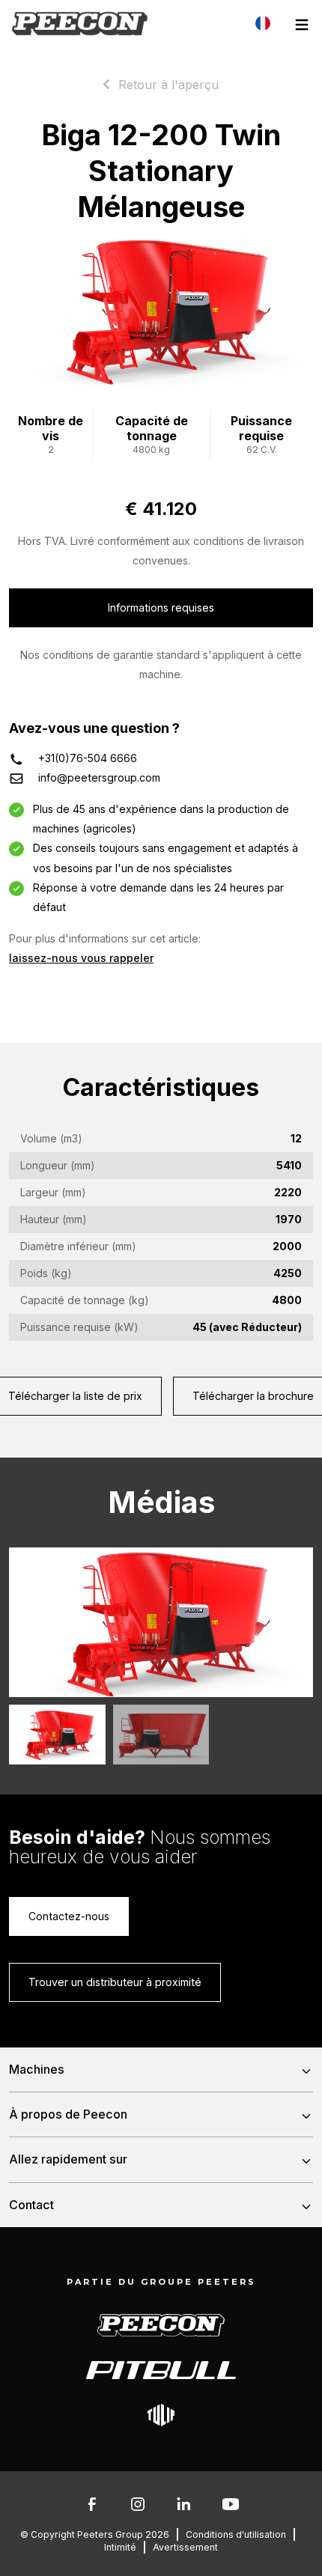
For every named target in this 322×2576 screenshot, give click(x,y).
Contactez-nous (69, 1916)
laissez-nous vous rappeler (81, 958)
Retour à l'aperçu (168, 85)
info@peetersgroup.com (99, 777)
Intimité (120, 2547)
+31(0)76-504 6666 (88, 758)
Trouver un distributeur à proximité (115, 1982)
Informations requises (161, 608)
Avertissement (185, 2547)
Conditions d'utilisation (236, 2534)
